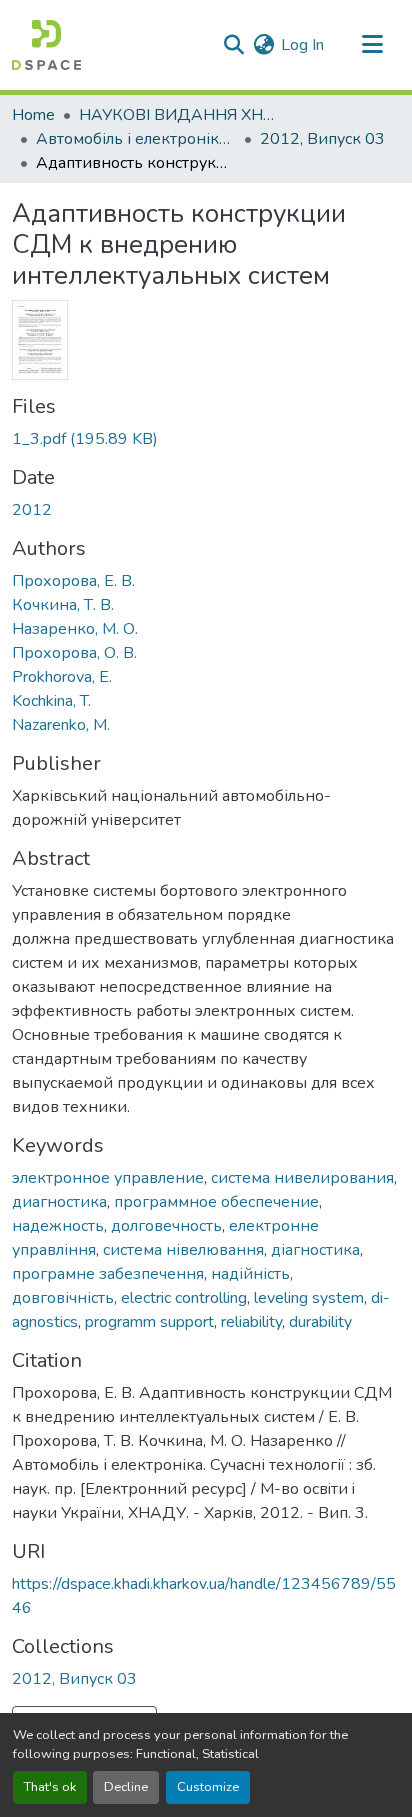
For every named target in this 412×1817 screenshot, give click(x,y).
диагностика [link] (59, 1202)
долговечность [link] (166, 1226)
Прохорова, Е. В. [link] (73, 581)
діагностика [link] (315, 1250)
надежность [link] (58, 1226)
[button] (46, 45)
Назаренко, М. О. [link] (75, 629)
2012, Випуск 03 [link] (322, 139)
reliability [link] (251, 1322)
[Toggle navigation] (372, 45)
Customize (208, 1787)
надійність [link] (250, 1274)
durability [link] (320, 1322)
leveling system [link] (309, 1298)
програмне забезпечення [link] (108, 1274)
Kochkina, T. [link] (51, 701)
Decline (126, 1787)
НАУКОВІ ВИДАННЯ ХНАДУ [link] (179, 115)
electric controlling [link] (184, 1298)
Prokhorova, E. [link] (62, 677)
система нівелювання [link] (183, 1250)
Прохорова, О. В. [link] (74, 653)
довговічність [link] (63, 1298)
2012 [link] (32, 510)
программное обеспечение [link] (216, 1202)
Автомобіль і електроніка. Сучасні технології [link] (136, 139)
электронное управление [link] (108, 1178)
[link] (206, 439)
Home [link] (33, 115)
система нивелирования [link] (302, 1178)
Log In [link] (302, 45)
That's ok (50, 1787)
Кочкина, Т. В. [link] (63, 605)
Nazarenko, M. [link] (61, 725)
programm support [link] (149, 1322)
